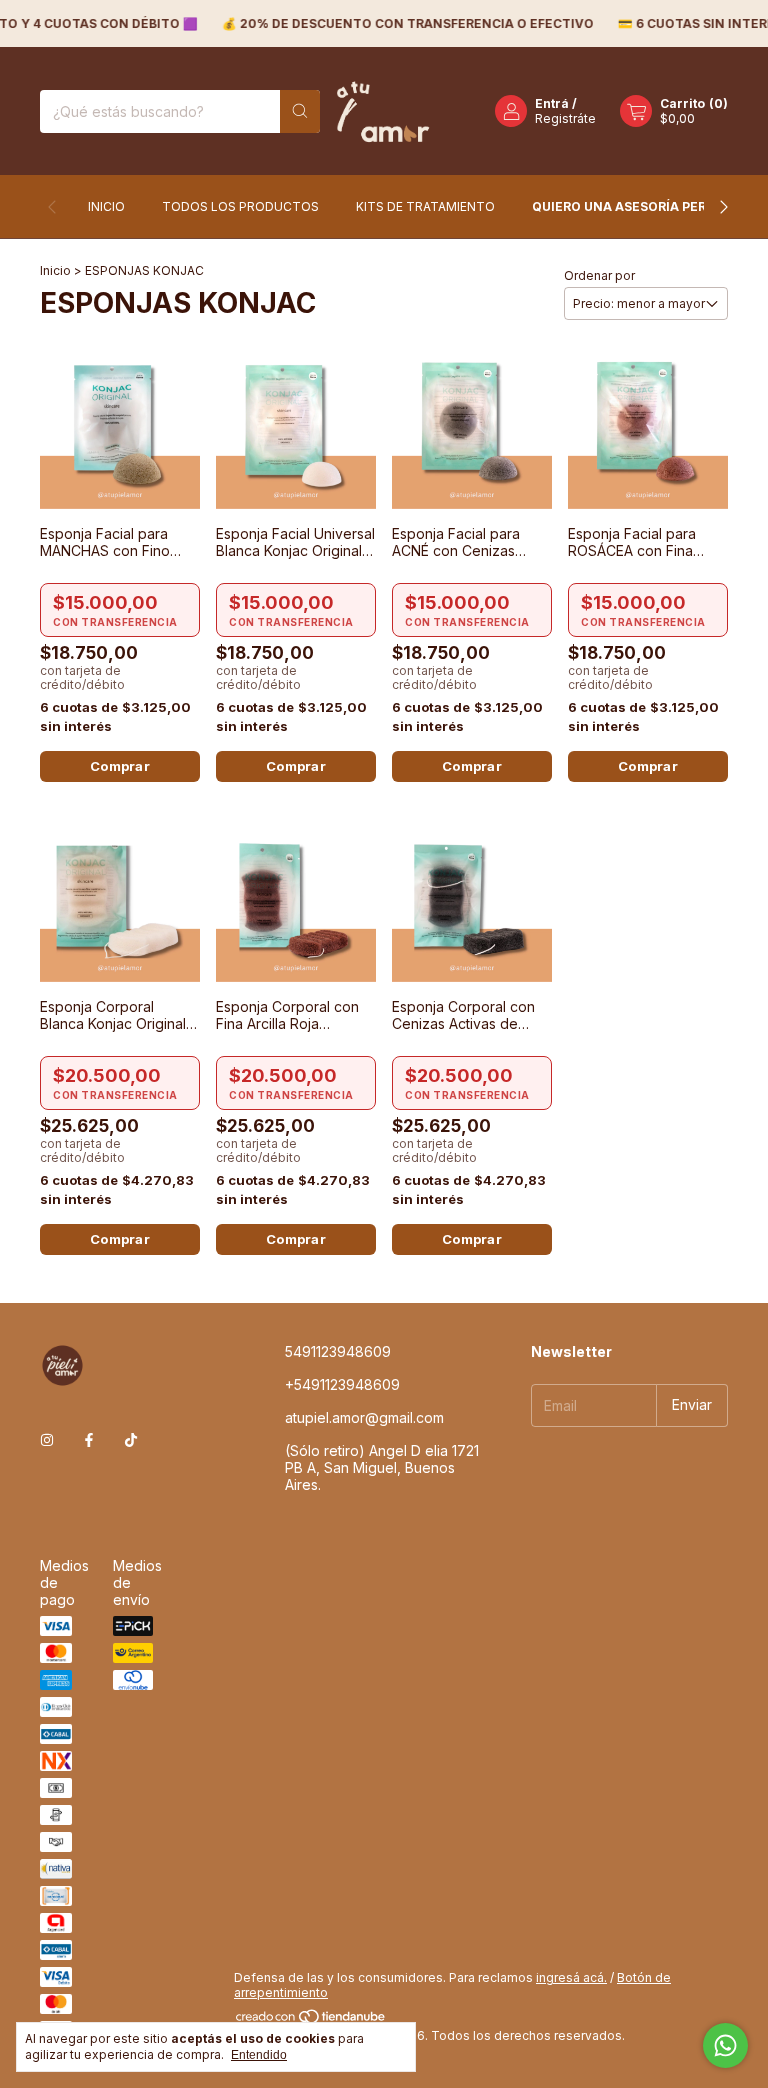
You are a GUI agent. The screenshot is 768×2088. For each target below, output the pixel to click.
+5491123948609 (342, 1384)
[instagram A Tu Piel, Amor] (47, 1439)
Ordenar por (599, 275)
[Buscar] (300, 111)
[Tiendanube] (311, 2020)
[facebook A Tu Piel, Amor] (89, 1439)
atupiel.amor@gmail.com (364, 1417)
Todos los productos (240, 206)
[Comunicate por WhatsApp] (725, 2045)
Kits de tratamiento (425, 206)
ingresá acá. (571, 1977)
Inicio (106, 206)
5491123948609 (338, 1351)
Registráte (565, 118)
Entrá (552, 103)
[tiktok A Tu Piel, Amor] (131, 1439)
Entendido (259, 2055)
